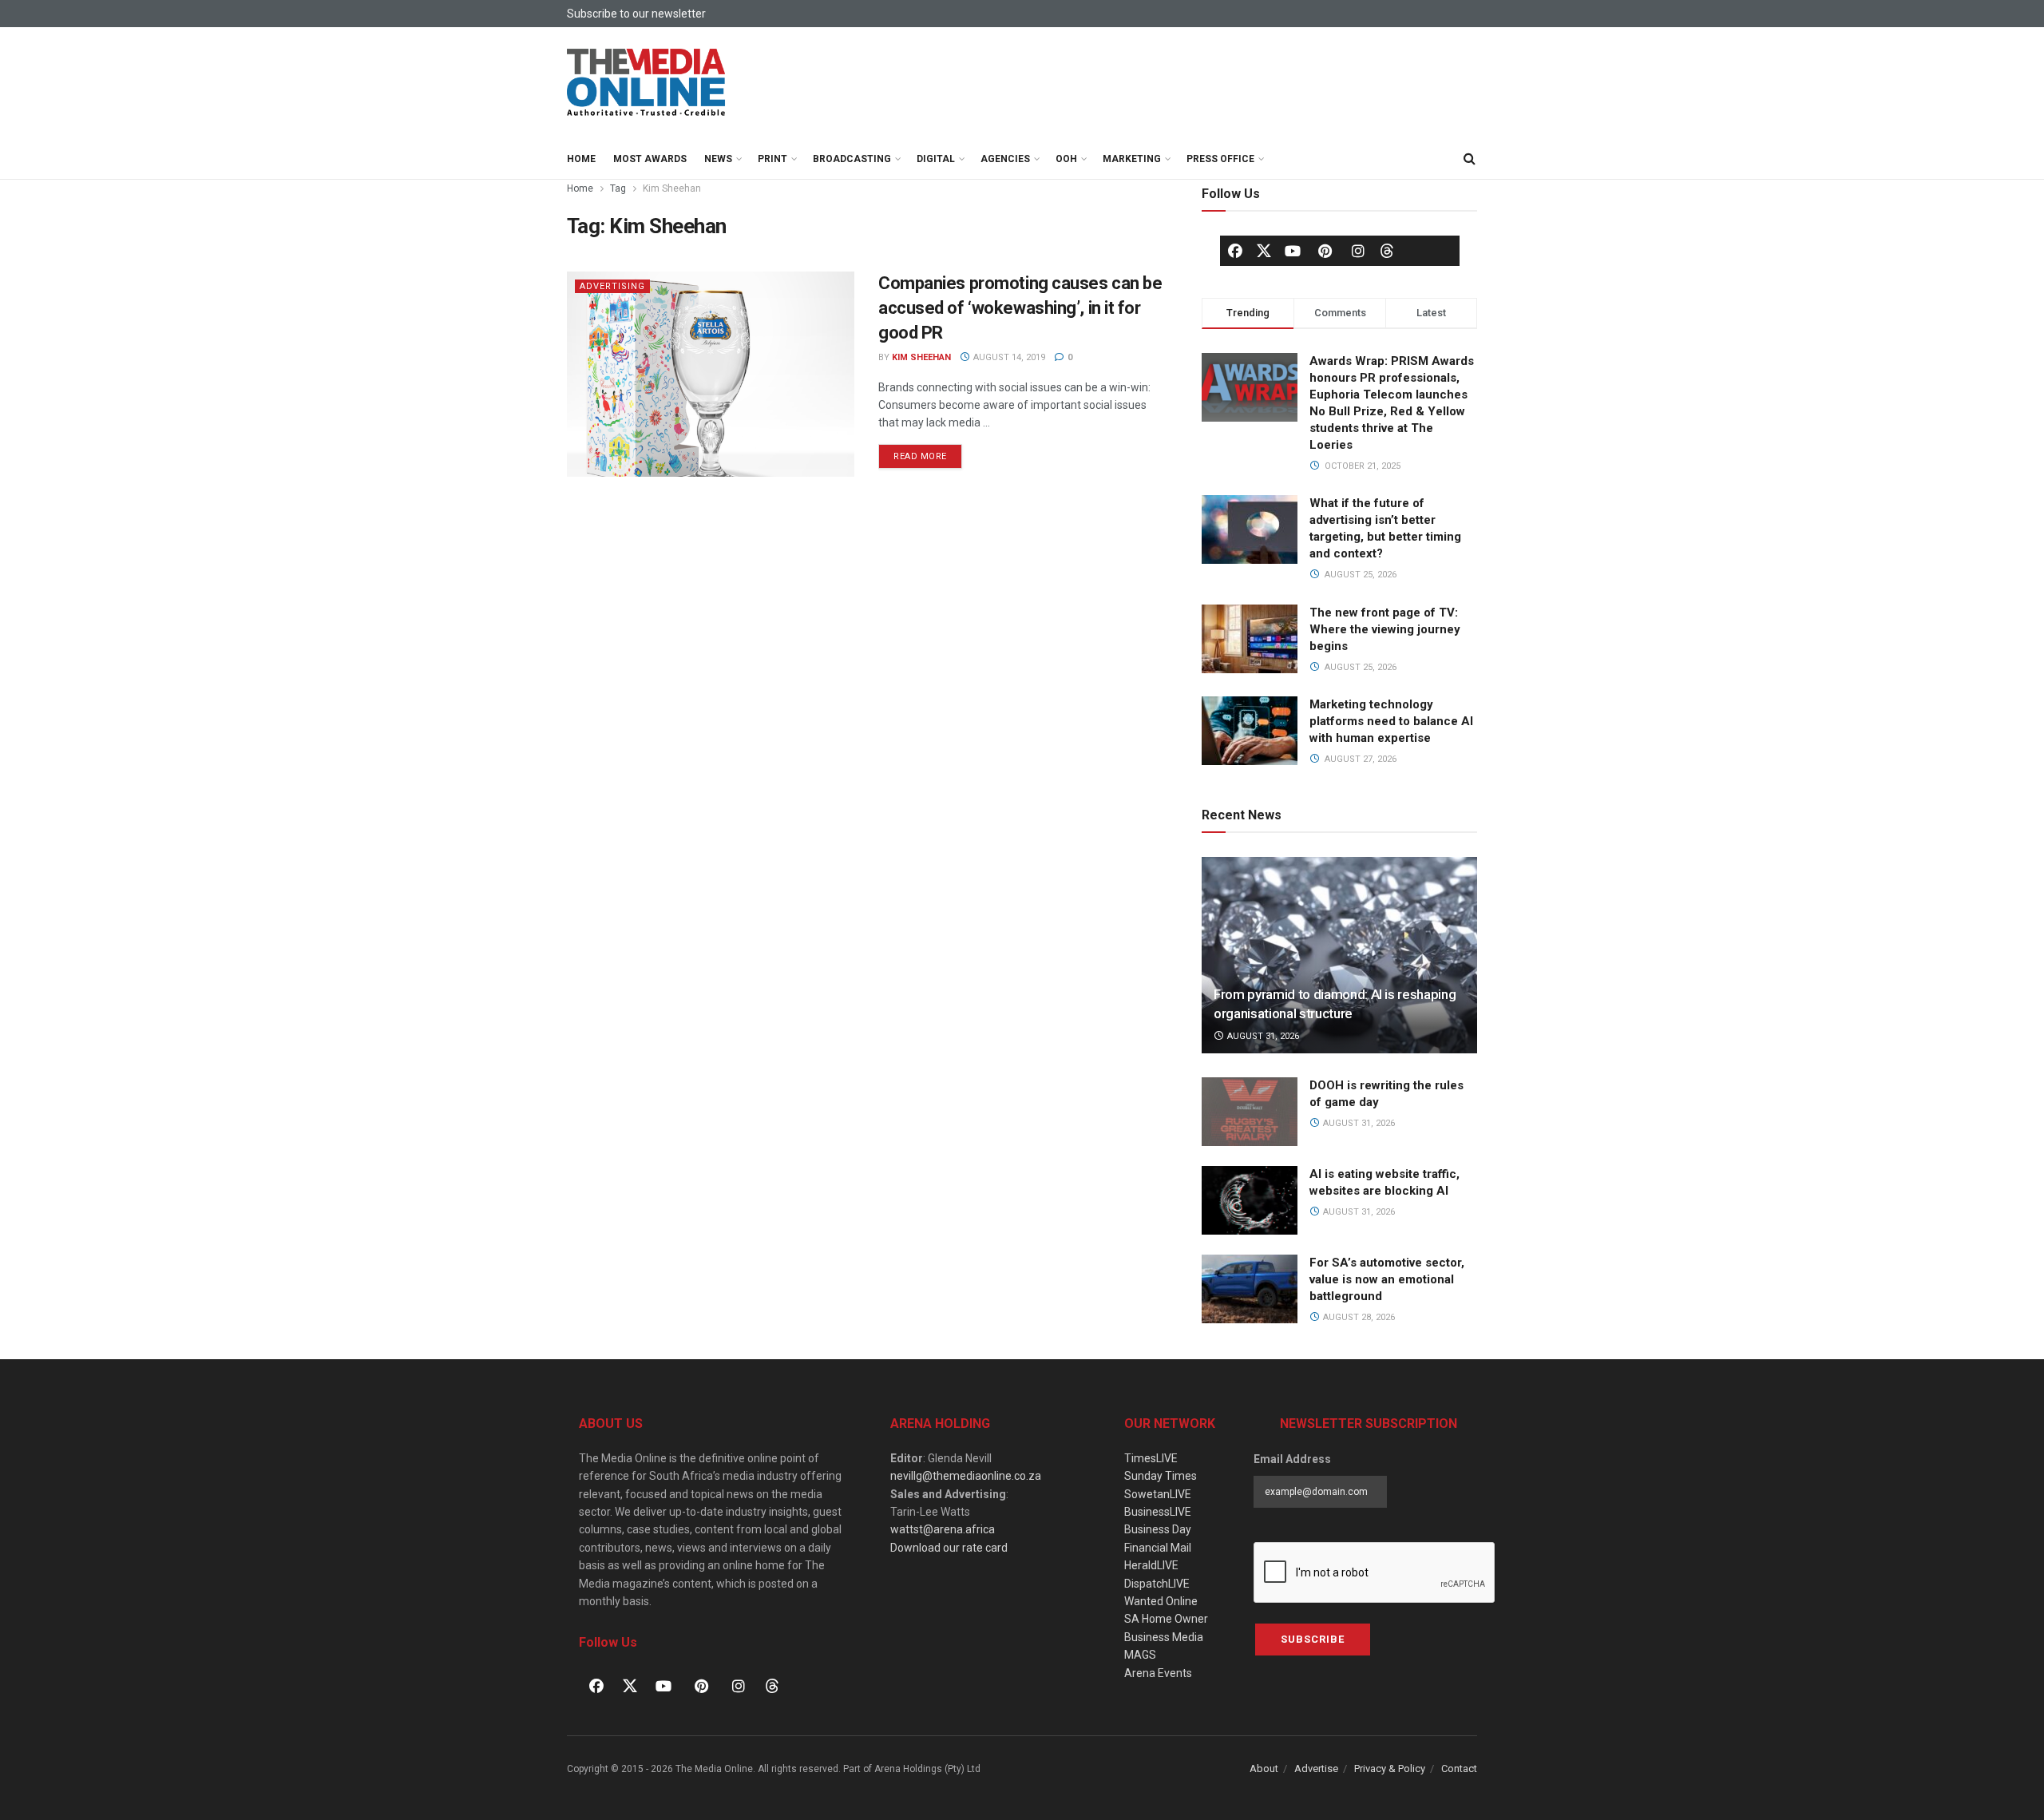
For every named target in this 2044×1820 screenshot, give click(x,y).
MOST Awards (650, 159)
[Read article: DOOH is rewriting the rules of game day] (1250, 1112)
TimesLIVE (1151, 1458)
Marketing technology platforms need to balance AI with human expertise (1391, 721)
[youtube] (1293, 251)
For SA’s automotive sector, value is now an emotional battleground (1387, 1279)
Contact (1459, 1768)
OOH (1066, 159)
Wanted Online (1161, 1601)
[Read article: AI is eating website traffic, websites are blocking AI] (1250, 1200)
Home (581, 159)
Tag (618, 188)
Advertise (1316, 1768)
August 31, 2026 (1262, 1036)
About (1264, 1768)
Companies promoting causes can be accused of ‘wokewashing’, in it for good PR (1020, 308)
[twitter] (1264, 250)
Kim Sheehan (672, 188)
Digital (936, 159)
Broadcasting (852, 159)
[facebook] (1235, 251)
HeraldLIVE (1151, 1565)
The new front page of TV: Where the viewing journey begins (1385, 629)
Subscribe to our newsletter (636, 14)
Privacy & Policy (1390, 1768)
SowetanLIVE (1158, 1494)
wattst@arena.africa (943, 1529)
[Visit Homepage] (647, 83)
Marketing (1132, 159)
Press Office (1220, 159)
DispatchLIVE (1157, 1584)
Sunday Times (1161, 1476)
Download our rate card (949, 1548)
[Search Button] (1469, 159)
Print (772, 159)
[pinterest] (1325, 251)
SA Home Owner (1166, 1619)
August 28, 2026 (1358, 1317)
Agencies (1005, 159)
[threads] (1387, 250)
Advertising (612, 286)
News (718, 159)
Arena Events (1158, 1673)
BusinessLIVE (1158, 1512)
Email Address (1292, 1459)
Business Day (1158, 1529)
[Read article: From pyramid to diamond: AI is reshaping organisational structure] (1339, 956)
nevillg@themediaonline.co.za (966, 1476)
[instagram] (1358, 251)
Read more (928, 453)
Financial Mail (1158, 1548)
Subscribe (1313, 1639)
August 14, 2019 (1008, 357)
